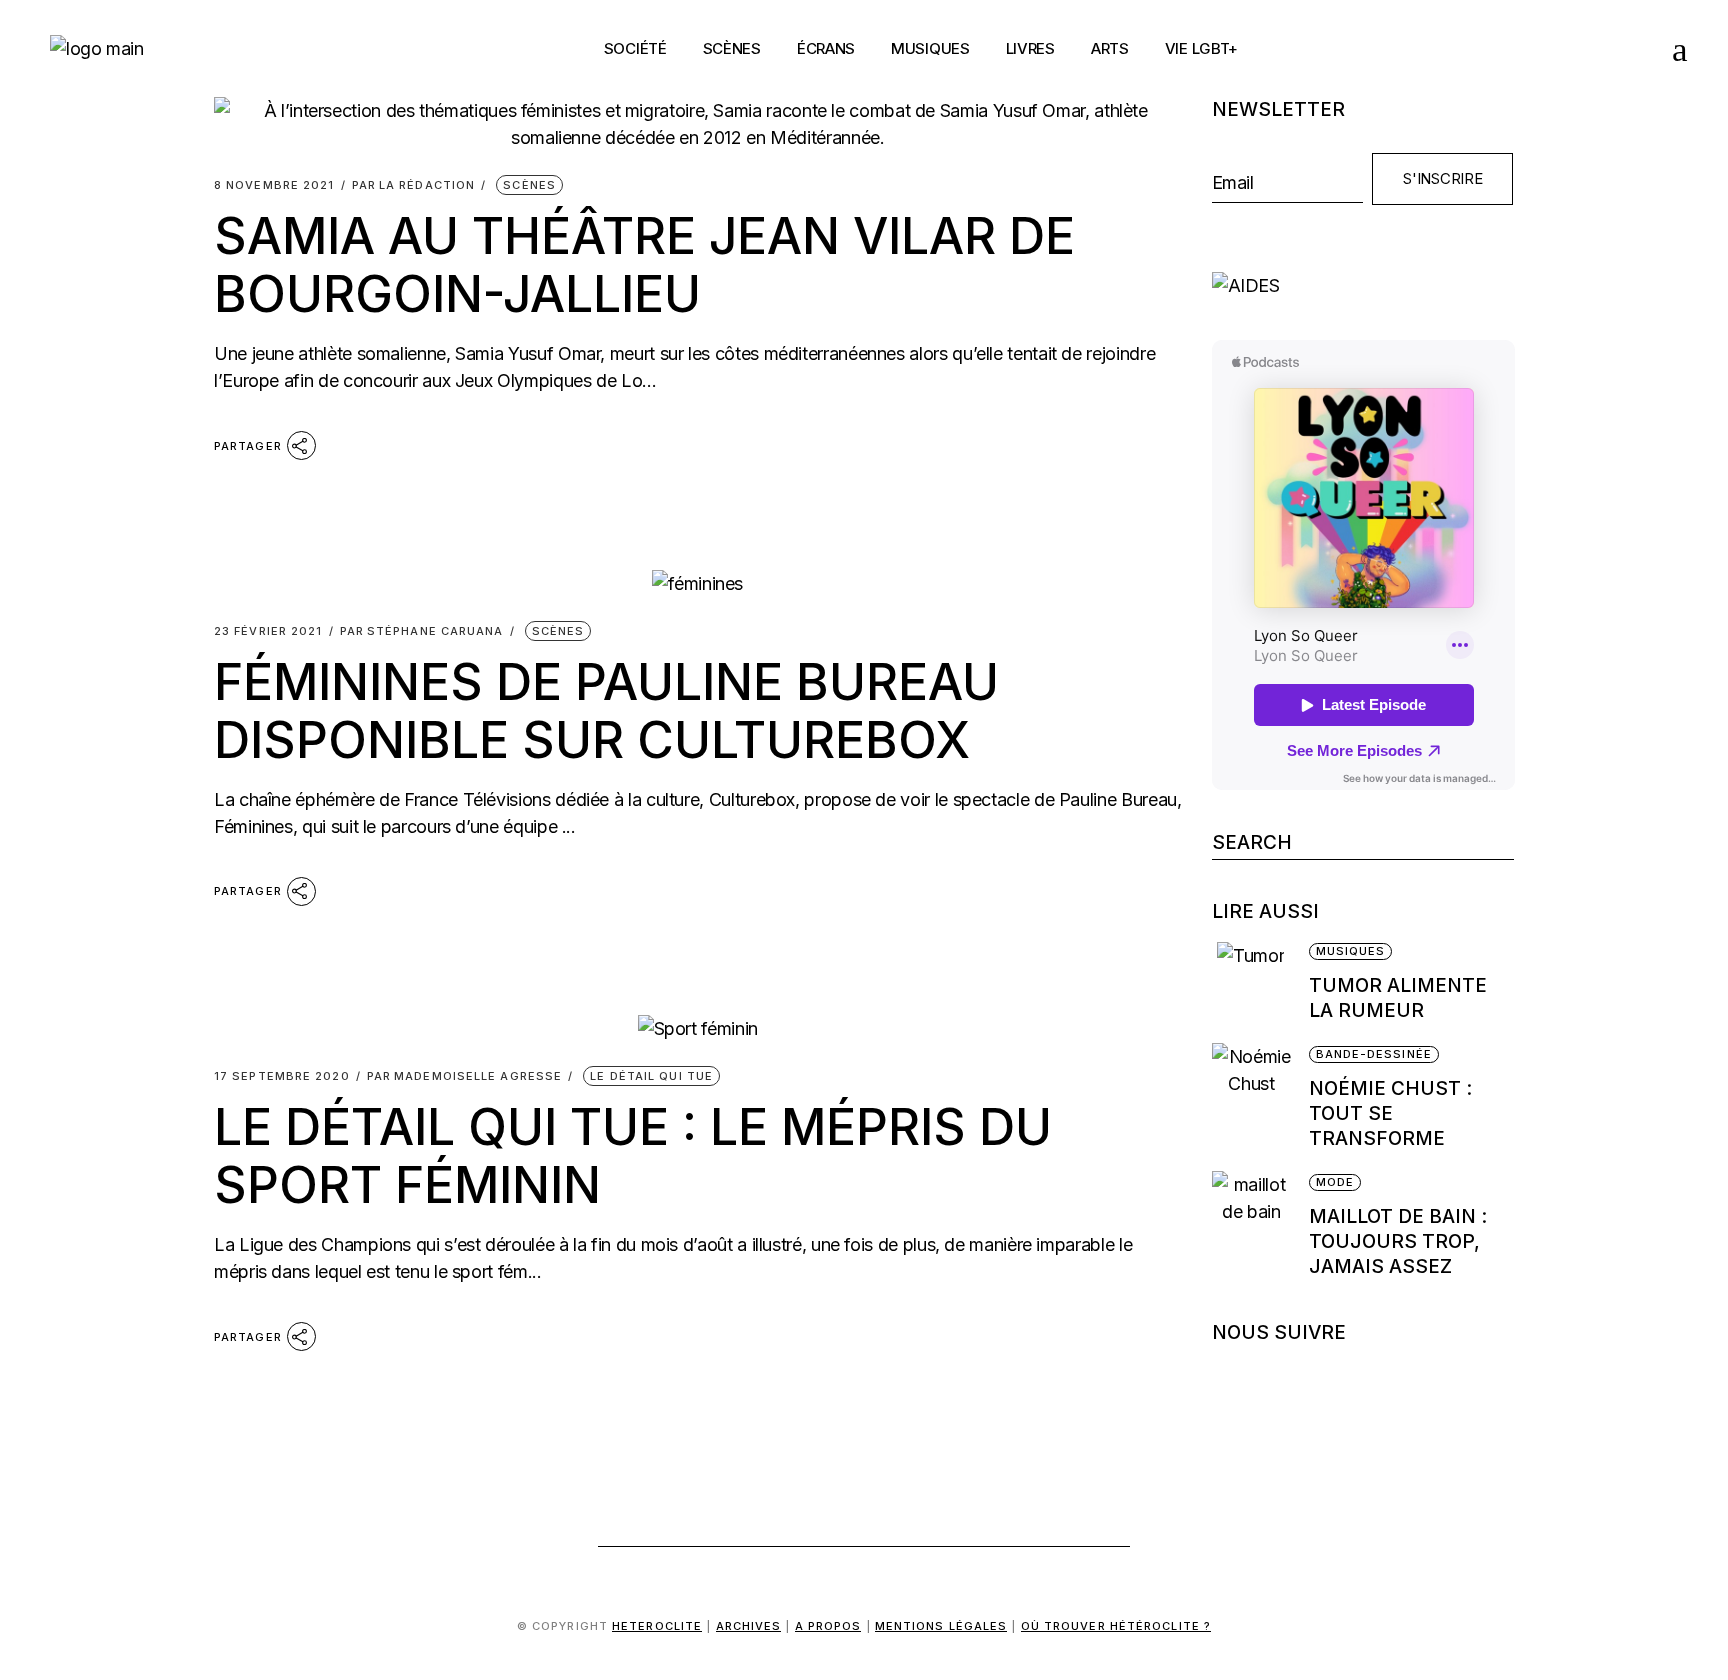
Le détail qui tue (651, 1076)
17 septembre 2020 (282, 1076)
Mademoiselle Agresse (464, 1076)
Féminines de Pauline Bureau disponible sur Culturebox (606, 711)
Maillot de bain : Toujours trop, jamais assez (1398, 1241)
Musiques (1351, 951)
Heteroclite (657, 1626)
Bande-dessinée (1374, 1054)
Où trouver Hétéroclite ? (1116, 1626)
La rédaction (414, 185)
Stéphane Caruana (422, 631)
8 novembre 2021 (274, 185)
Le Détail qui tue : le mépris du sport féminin (633, 1156)
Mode (1335, 1182)
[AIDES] (1363, 285)
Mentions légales (941, 1626)
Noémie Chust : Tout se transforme (1390, 1113)
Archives (749, 1626)
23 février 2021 (268, 631)
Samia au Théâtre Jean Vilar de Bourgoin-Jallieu (644, 265)
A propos (828, 1626)
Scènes (529, 185)
